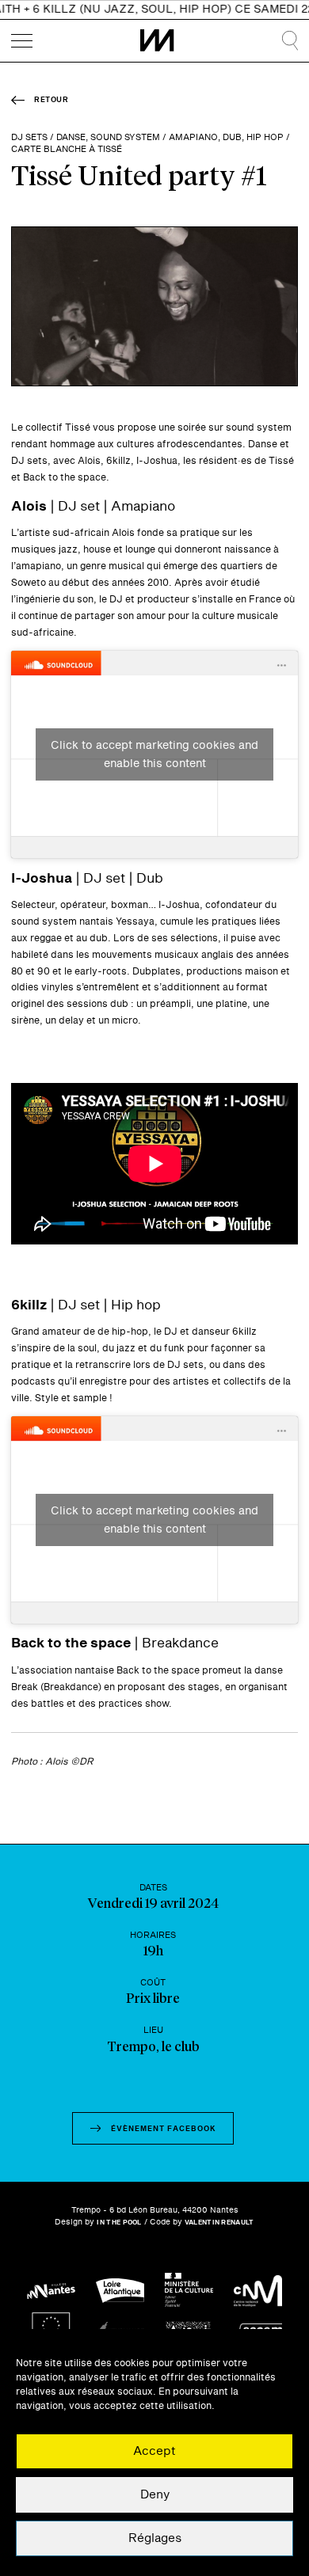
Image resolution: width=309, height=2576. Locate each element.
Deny (155, 2495)
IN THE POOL (119, 2223)
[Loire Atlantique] (120, 2291)
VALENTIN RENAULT (219, 2223)
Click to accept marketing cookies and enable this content (154, 754)
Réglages (155, 2538)
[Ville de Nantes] (51, 2291)
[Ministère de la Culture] (189, 2291)
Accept (154, 2451)
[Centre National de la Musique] (258, 2291)
